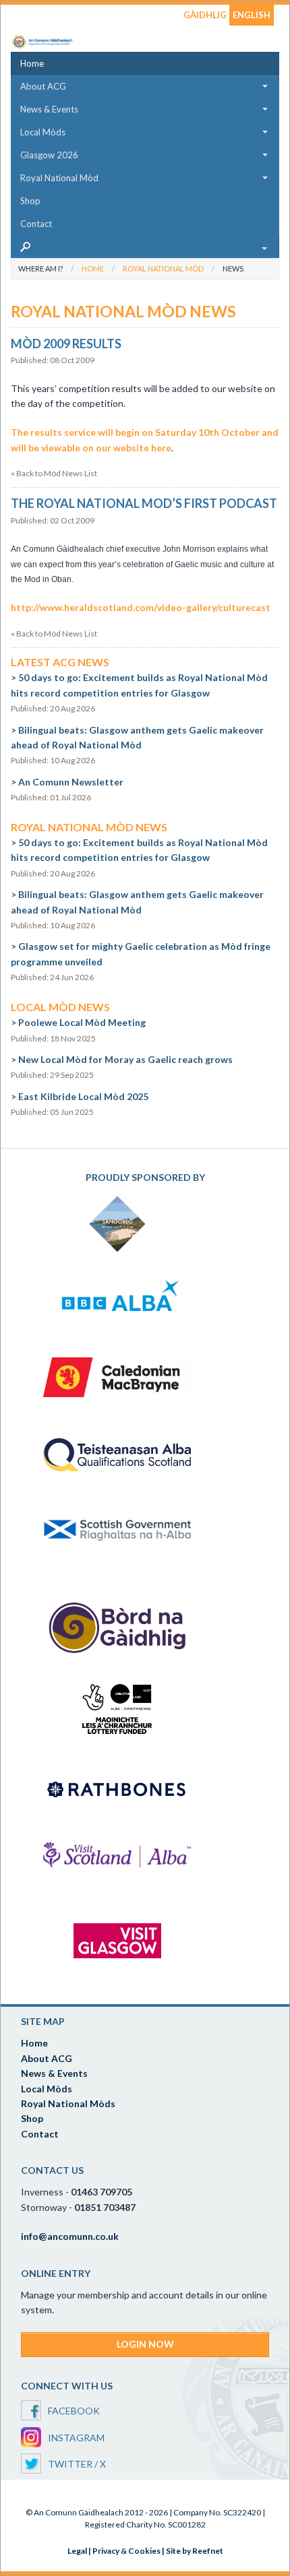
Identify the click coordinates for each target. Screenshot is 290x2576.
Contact (36, 224)
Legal (77, 2551)
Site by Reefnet (195, 2551)
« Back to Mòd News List (54, 474)
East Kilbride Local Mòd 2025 (83, 1096)
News (233, 268)
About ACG (43, 86)
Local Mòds (43, 132)
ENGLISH (252, 15)
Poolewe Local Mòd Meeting (82, 1022)
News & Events (49, 109)
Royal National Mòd (59, 178)
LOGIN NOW (145, 2344)
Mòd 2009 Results (66, 344)
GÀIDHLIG (205, 15)
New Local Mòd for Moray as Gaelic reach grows (125, 1059)
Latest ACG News (60, 662)
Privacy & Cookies (126, 2551)
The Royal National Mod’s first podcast (144, 503)
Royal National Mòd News (89, 827)
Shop (30, 201)
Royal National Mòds (68, 2103)
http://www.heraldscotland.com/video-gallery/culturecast (141, 607)
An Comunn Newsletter (71, 782)
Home (32, 63)
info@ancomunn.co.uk (70, 2236)
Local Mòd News (60, 1007)
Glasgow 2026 (49, 155)
